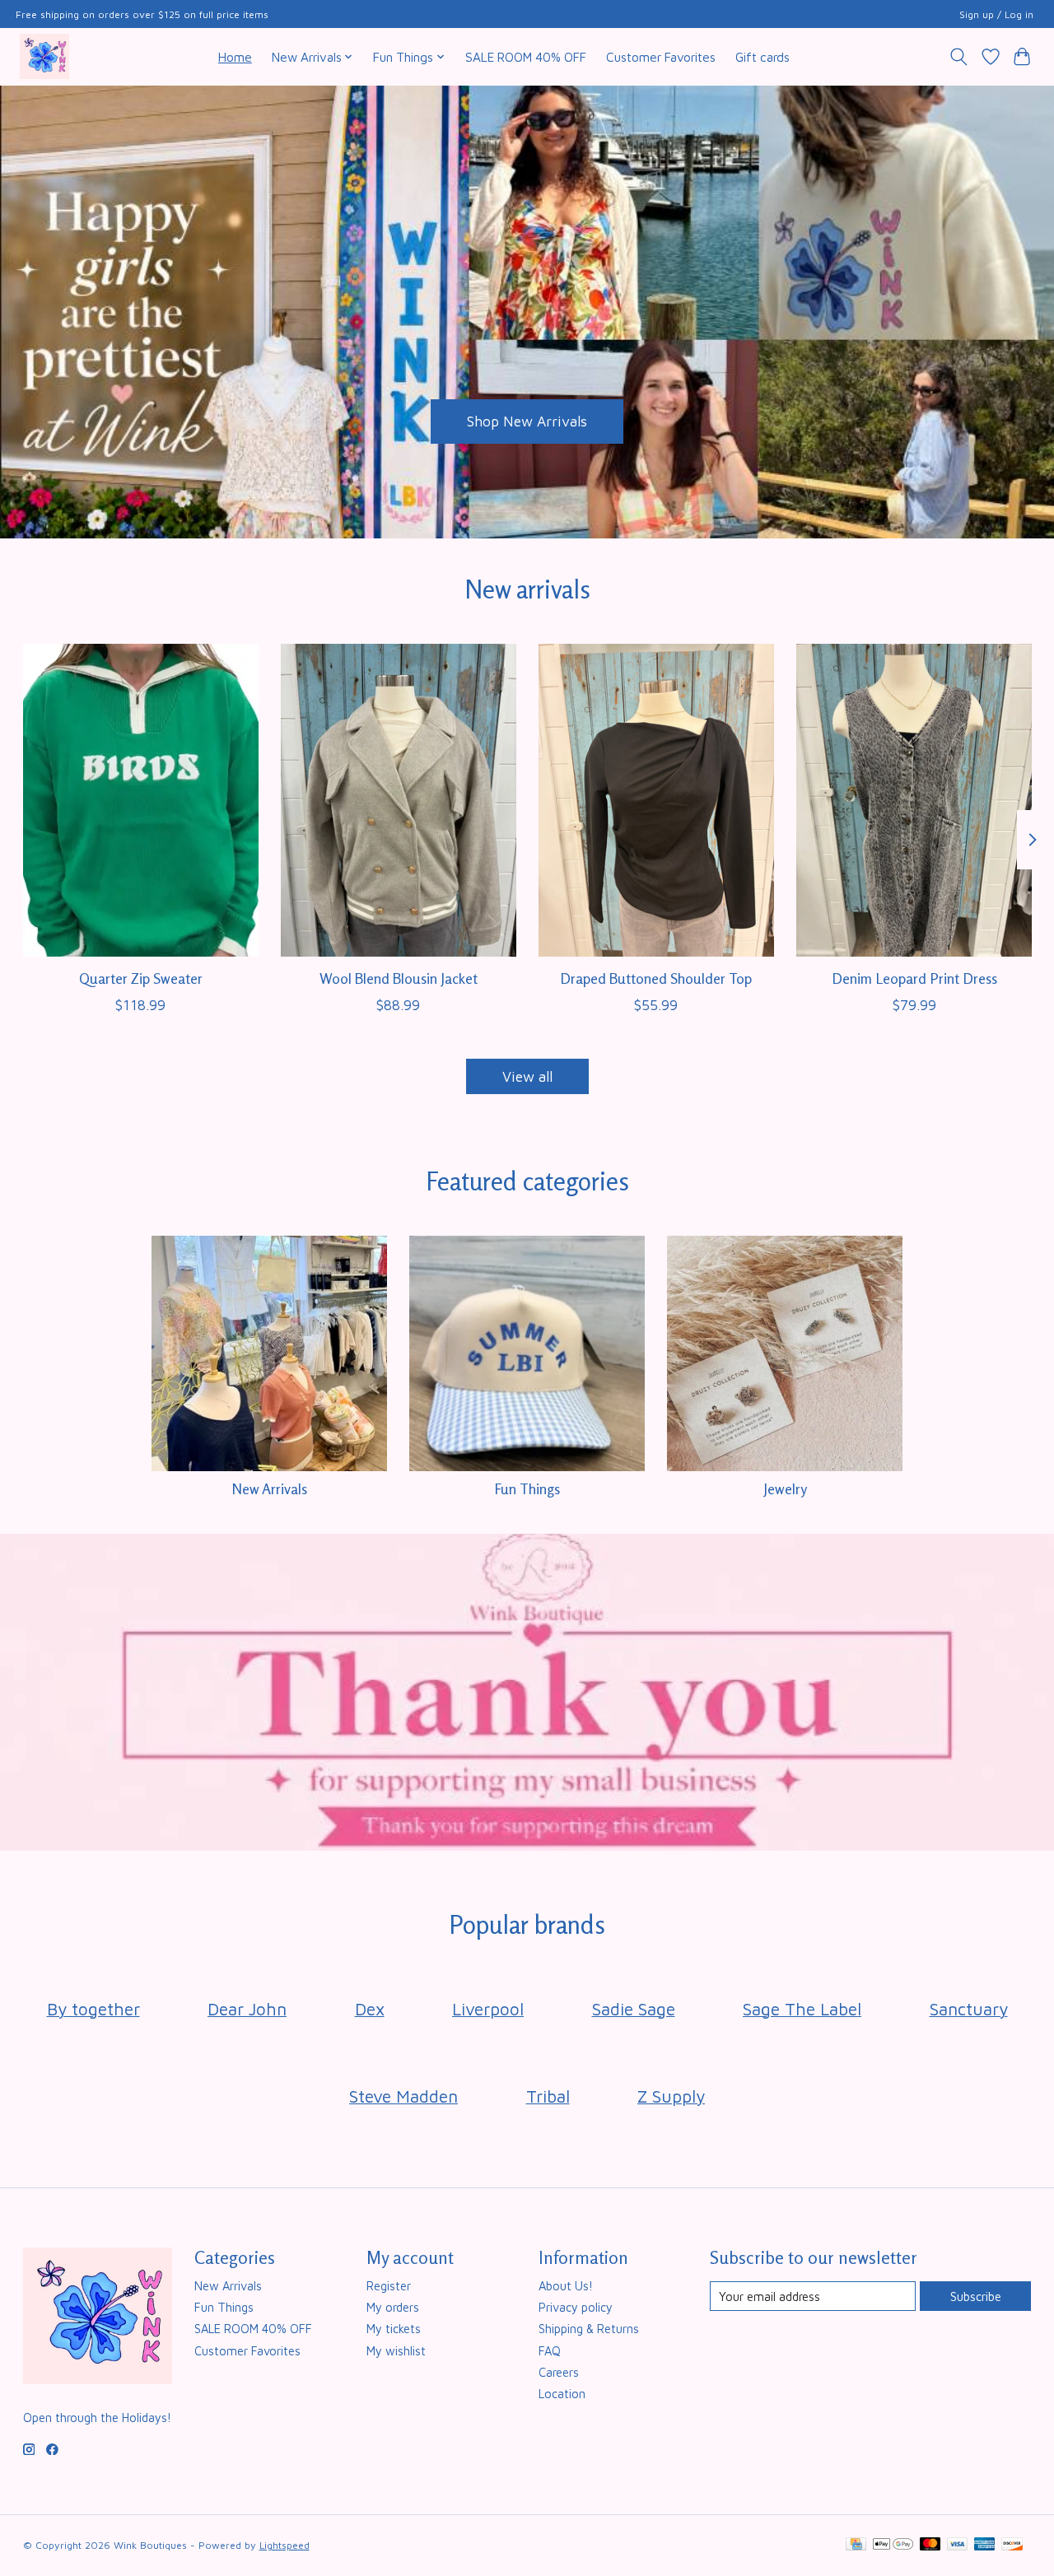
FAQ (550, 2351)
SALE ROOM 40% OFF (526, 57)
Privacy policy (576, 2307)
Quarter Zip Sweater (140, 978)
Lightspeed (284, 2545)
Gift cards (763, 57)
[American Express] (985, 2545)
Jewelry (785, 1489)
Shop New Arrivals (527, 421)
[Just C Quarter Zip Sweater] (141, 800)
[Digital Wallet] (893, 2545)
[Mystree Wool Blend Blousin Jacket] (399, 800)
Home (235, 57)
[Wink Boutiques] (44, 56)
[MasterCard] (930, 2545)
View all (527, 1076)
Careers (559, 2372)
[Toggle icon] (958, 57)
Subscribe (976, 2297)
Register (389, 2286)
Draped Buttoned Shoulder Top (656, 978)
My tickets (394, 2329)
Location (562, 2394)
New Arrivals (269, 1489)
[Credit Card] (856, 2545)
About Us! (566, 2286)
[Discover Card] (1012, 2545)
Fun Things (527, 1489)
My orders (393, 2307)
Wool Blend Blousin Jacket (398, 978)
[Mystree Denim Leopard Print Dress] (914, 800)
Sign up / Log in (996, 14)
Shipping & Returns (589, 2329)
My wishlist (396, 2351)
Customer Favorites (661, 57)
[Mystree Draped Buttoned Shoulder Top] (656, 800)
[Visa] (958, 2545)
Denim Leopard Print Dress (914, 978)
